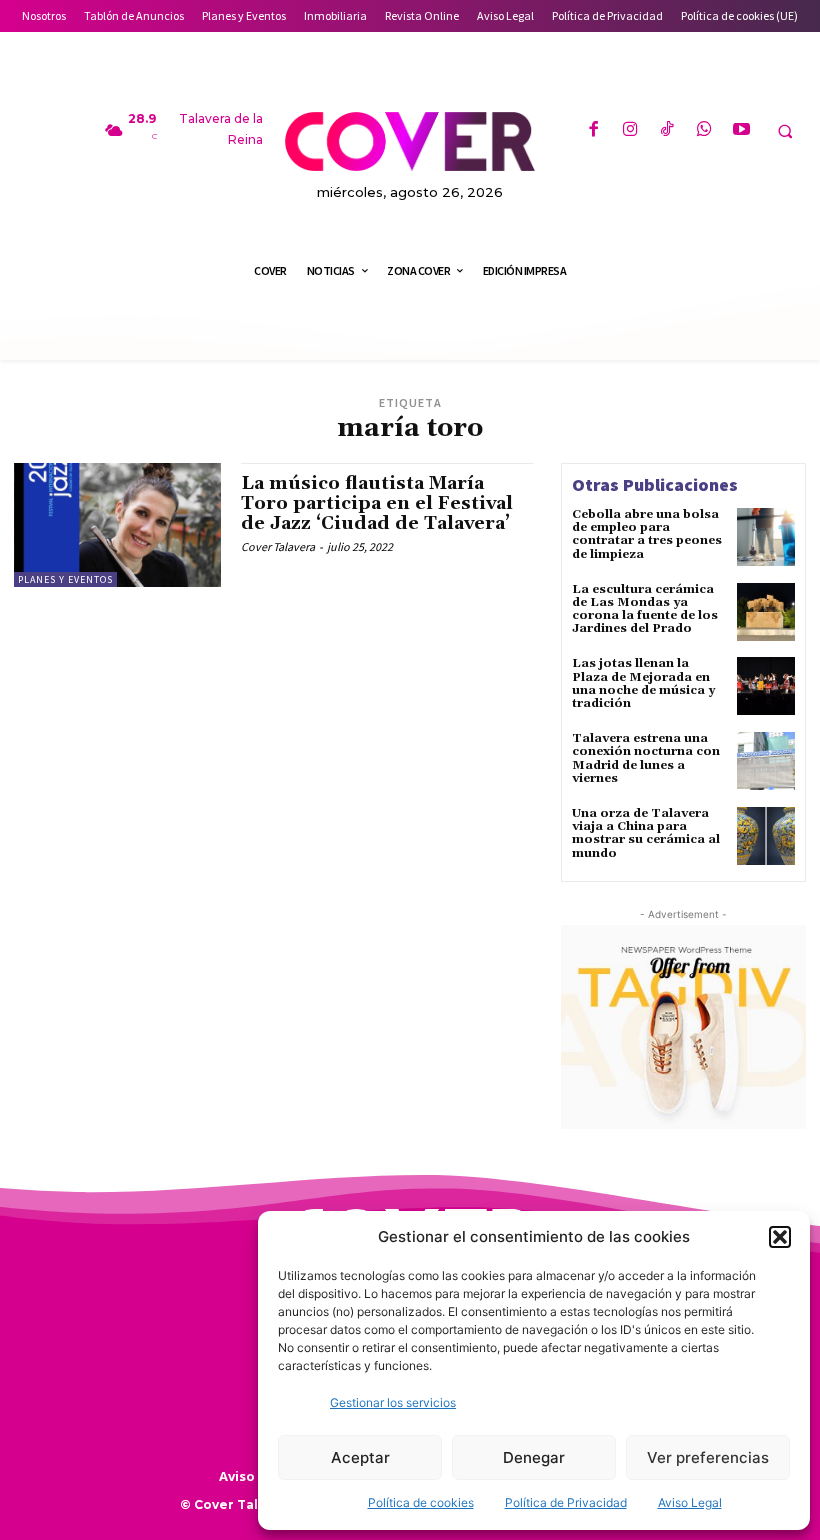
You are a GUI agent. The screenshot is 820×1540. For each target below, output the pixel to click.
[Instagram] (630, 130)
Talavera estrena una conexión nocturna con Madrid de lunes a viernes (646, 758)
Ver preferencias (708, 1457)
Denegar (534, 1457)
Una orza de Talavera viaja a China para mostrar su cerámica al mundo (646, 833)
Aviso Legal (690, 1502)
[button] (780, 1237)
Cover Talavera (278, 546)
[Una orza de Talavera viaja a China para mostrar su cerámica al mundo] (766, 836)
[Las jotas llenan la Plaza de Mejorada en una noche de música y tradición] (766, 686)
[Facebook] (592, 130)
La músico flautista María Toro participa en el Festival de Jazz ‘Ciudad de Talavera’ (377, 503)
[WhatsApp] (704, 130)
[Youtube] (741, 130)
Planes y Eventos (65, 579)
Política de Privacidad (566, 1502)
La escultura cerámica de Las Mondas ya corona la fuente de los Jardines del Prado (645, 609)
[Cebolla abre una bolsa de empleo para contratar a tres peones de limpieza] (766, 537)
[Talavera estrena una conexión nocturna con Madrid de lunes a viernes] (766, 761)
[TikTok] (667, 130)
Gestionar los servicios (393, 1402)
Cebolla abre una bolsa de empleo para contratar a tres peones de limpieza (647, 534)
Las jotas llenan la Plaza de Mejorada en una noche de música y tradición (643, 683)
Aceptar (360, 1457)
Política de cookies (421, 1502)
